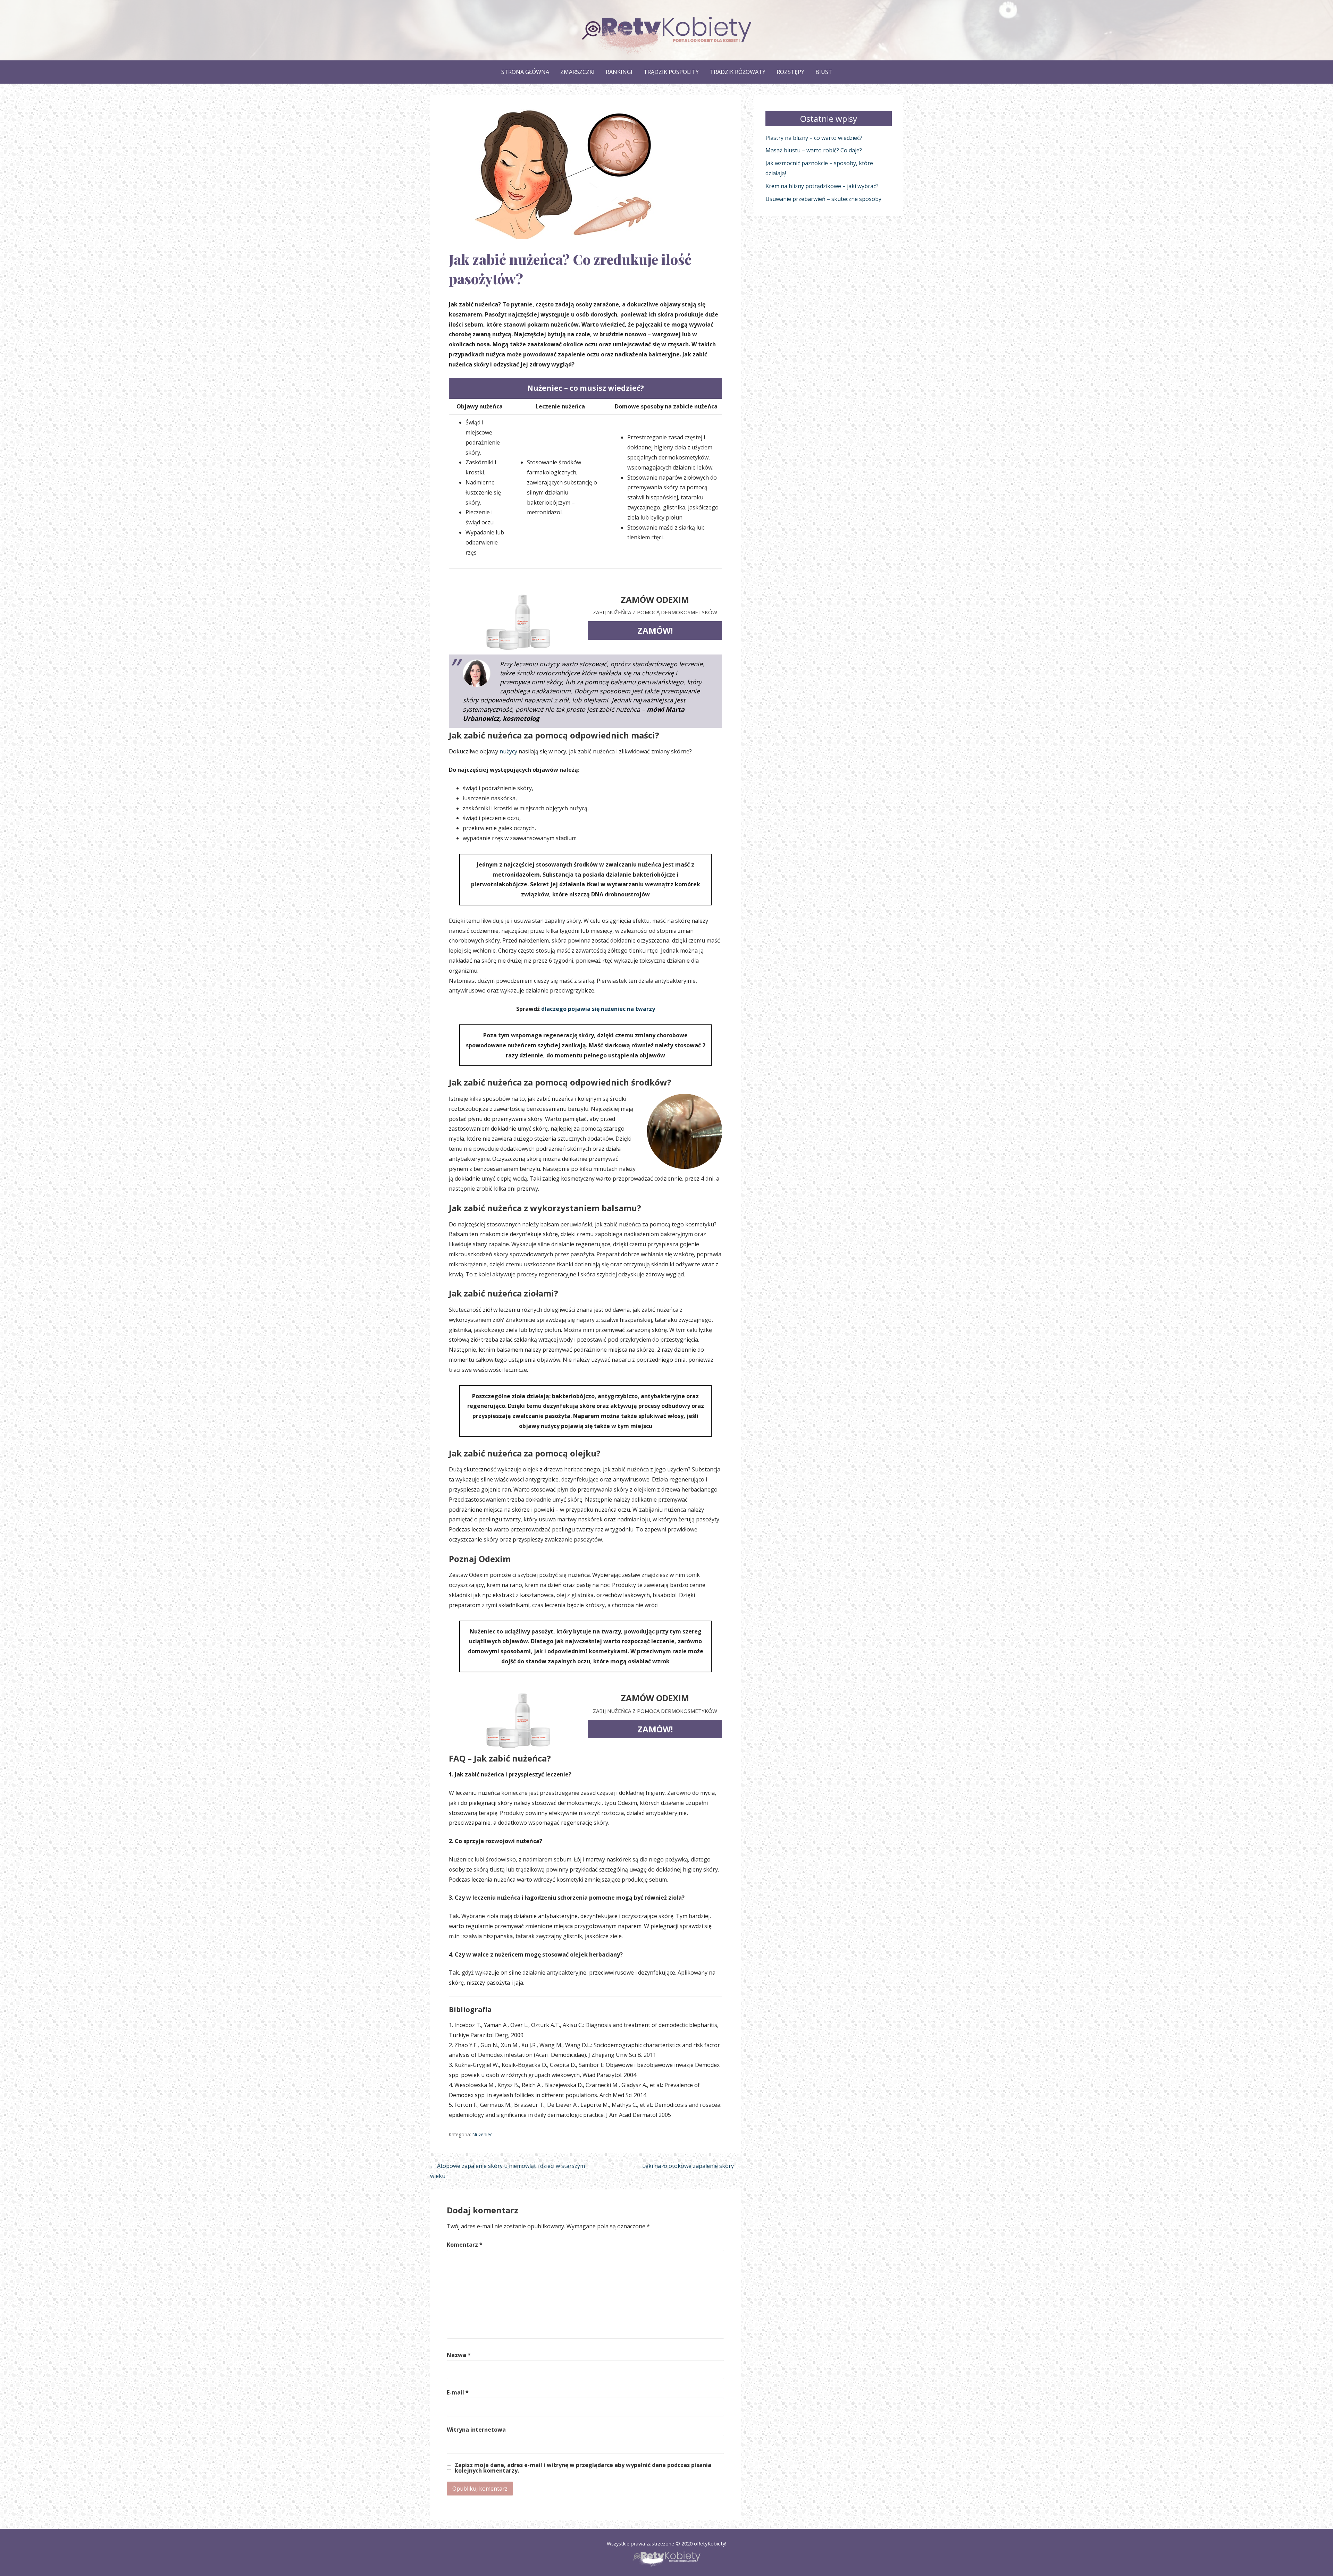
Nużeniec (482, 2134)
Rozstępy (790, 72)
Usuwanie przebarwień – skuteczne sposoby (823, 199)
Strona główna (525, 72)
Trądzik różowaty (738, 72)
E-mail (458, 2392)
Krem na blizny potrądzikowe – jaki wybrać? (822, 186)
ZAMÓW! (655, 630)
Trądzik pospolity (671, 72)
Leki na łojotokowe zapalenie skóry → (691, 2166)
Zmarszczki (577, 72)
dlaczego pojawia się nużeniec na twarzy (598, 1009)
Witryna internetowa (476, 2430)
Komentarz (465, 2245)
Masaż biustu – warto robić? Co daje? (814, 150)
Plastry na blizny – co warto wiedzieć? (814, 138)
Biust (824, 72)
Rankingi (619, 72)
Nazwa (459, 2355)
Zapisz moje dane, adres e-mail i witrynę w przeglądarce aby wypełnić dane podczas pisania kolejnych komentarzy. (583, 2468)
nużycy (508, 751)
